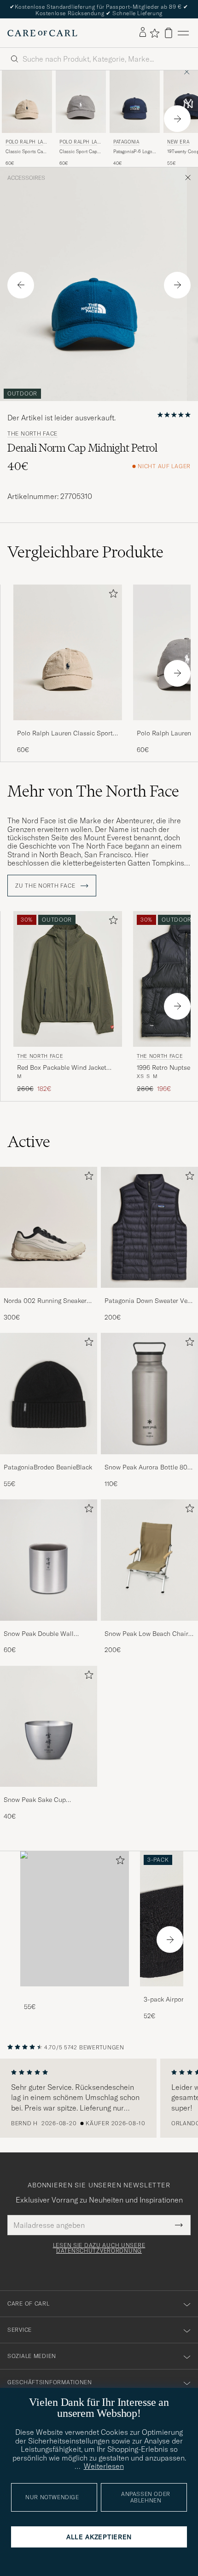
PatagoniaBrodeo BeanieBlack (48, 1467)
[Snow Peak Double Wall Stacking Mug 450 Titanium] (49, 1627)
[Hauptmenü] (183, 33)
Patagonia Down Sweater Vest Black (149, 1301)
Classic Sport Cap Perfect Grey (78, 152)
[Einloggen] (143, 33)
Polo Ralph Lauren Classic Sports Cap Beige (67, 734)
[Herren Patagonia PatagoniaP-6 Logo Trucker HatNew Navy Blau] (135, 102)
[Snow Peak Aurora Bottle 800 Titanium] (149, 1460)
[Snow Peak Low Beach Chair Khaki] (149, 1627)
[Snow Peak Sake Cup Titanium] (49, 1793)
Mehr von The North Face (93, 791)
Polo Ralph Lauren (26, 143)
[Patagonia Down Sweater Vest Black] (149, 1294)
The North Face (32, 434)
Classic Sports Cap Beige (26, 152)
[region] (99, 2098)
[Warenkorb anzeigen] (169, 33)
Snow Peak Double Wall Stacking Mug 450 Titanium (44, 1634)
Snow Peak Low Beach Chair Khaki (146, 1634)
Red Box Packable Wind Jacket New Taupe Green (62, 1068)
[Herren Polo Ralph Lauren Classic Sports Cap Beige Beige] (27, 102)
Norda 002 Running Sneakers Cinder (47, 1301)
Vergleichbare (85, 552)
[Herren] (75, 1919)
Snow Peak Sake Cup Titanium (35, 1800)
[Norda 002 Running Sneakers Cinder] (49, 1294)
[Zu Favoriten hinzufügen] (111, 595)
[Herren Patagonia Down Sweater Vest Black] (149, 1228)
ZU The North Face (46, 886)
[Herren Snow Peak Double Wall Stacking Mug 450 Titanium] (49, 1560)
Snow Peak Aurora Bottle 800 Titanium (148, 1468)
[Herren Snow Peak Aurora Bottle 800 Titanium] (149, 1394)
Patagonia (126, 142)
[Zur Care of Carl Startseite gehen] (42, 33)
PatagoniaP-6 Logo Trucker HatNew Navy (133, 152)
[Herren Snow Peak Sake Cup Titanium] (49, 1727)
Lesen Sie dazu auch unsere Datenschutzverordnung (99, 2248)
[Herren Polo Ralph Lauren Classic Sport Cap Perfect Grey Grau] (81, 102)
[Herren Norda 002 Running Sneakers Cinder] (49, 1228)
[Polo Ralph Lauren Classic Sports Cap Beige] (68, 726)
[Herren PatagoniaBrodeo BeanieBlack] (49, 1394)
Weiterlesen (104, 2466)
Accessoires (26, 178)
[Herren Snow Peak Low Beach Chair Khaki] (149, 1560)
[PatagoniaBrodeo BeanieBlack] (49, 1460)
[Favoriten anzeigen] (154, 33)
